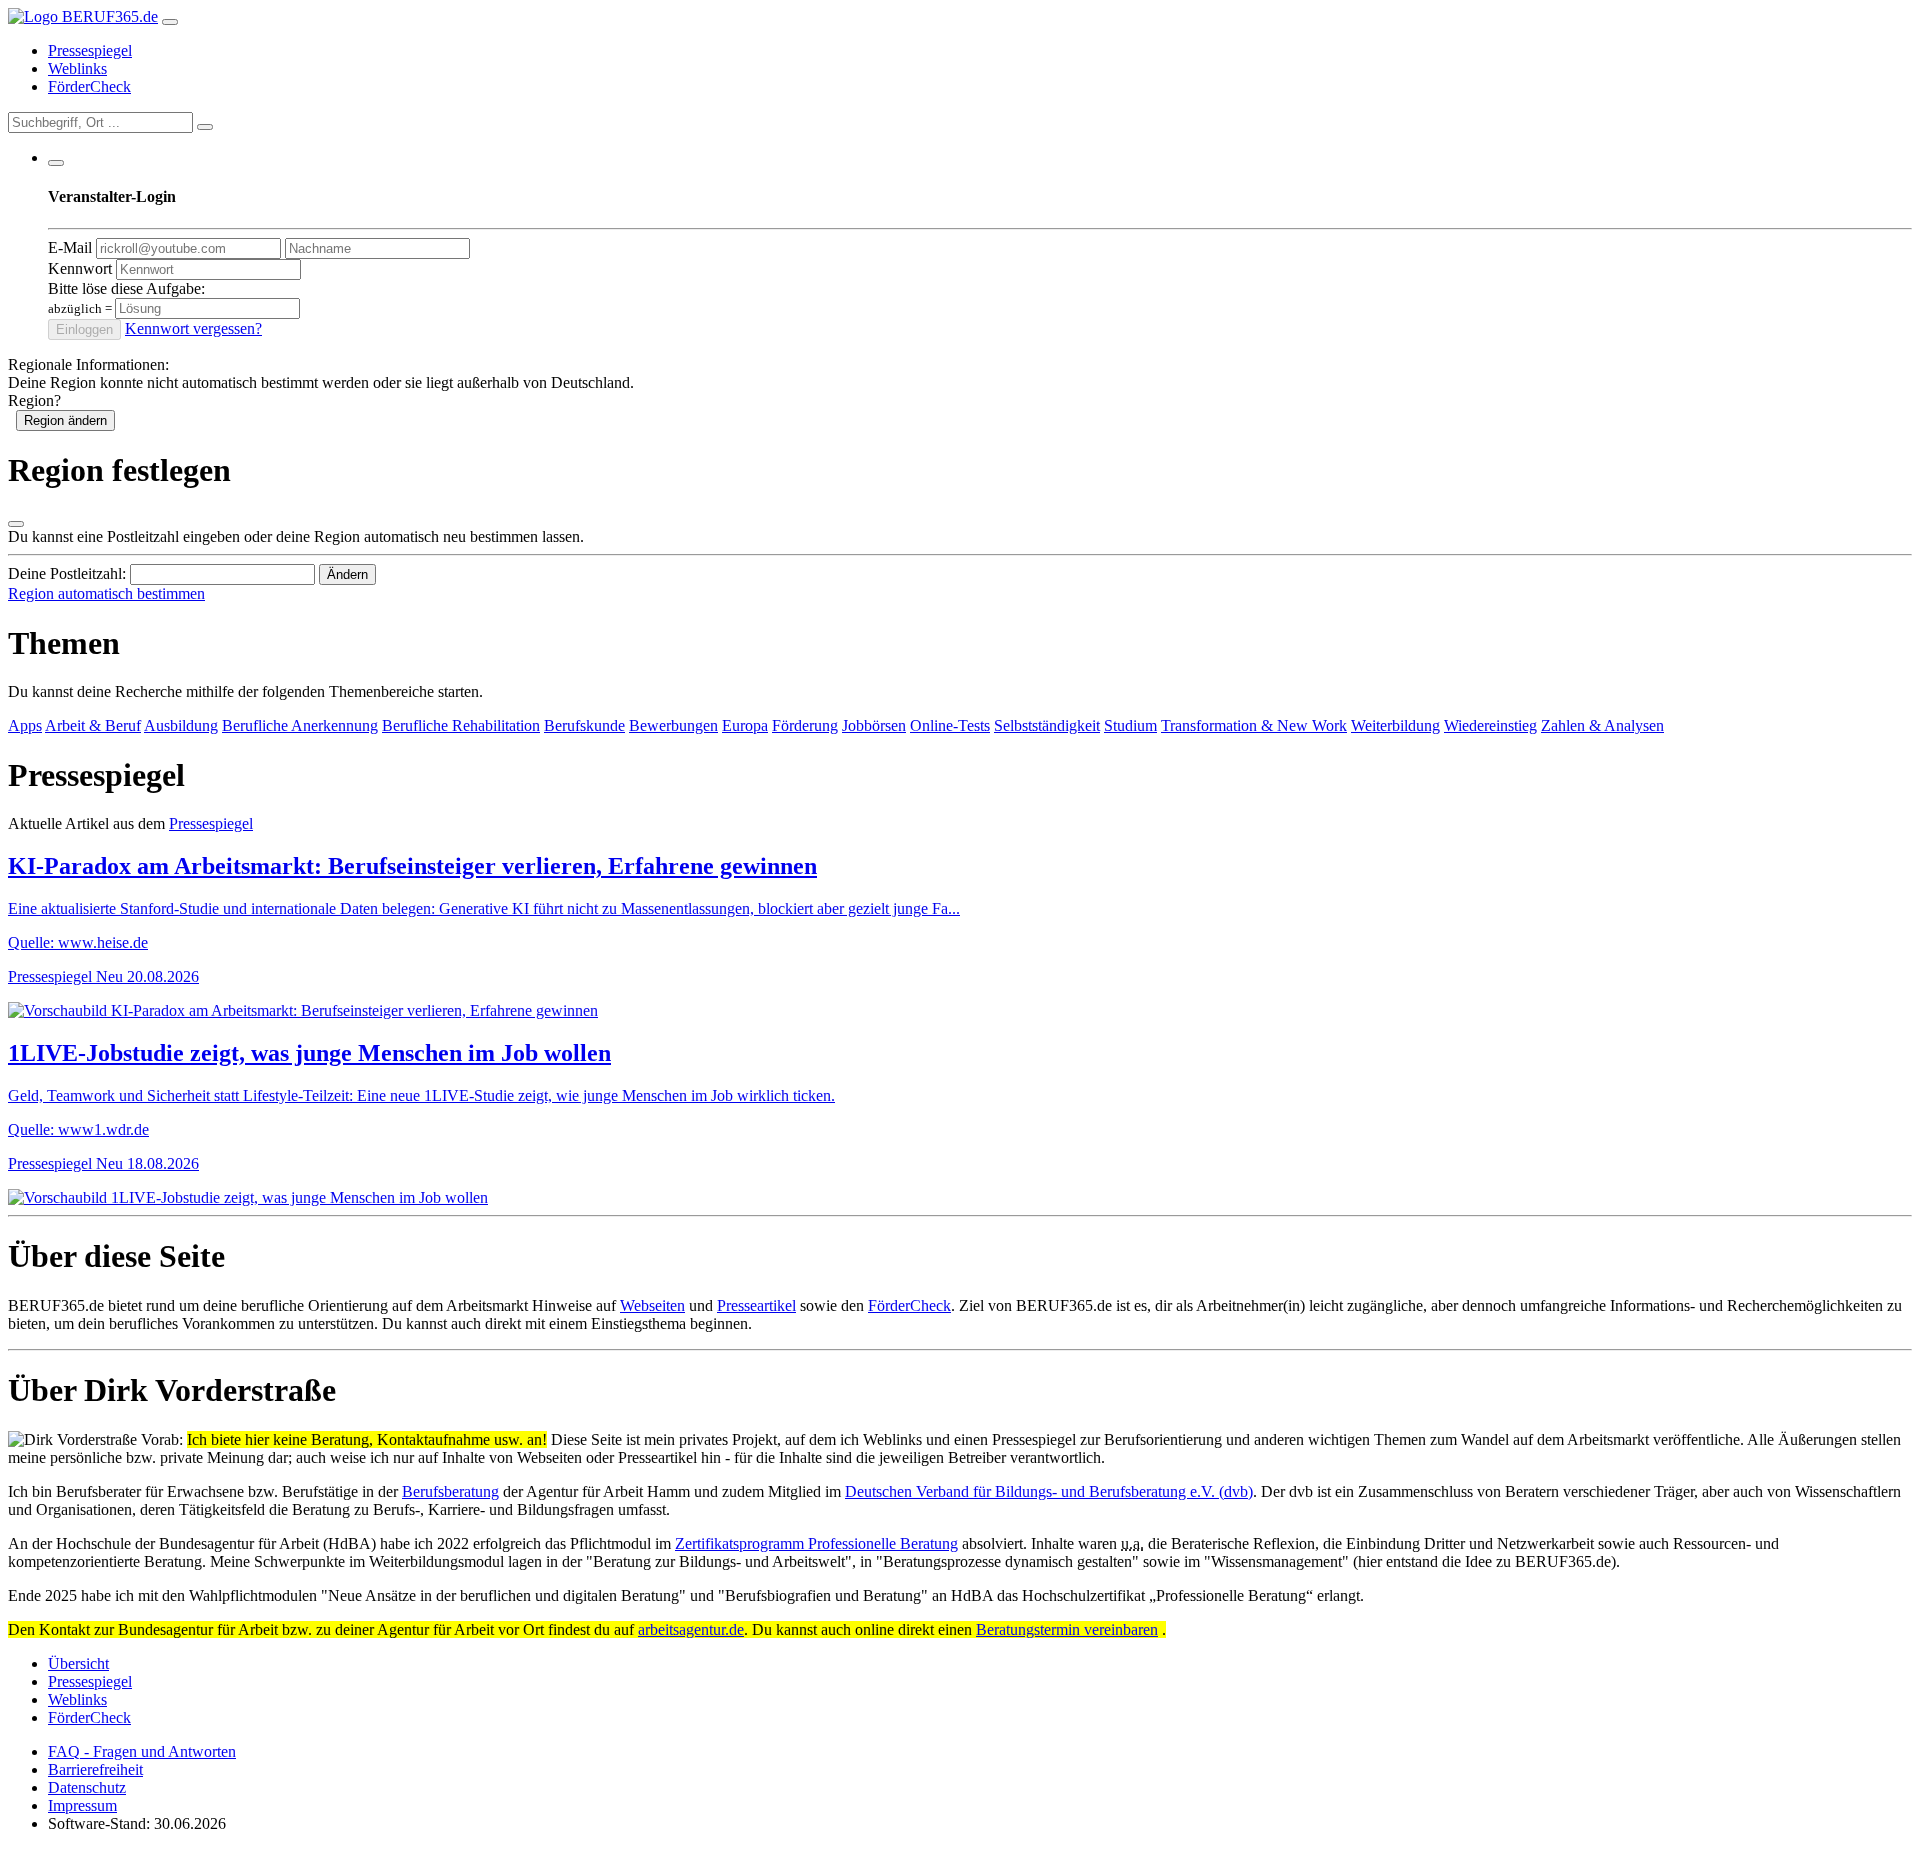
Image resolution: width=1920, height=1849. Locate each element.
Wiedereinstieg (1490, 725)
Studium (1130, 725)
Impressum (82, 1805)
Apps (25, 725)
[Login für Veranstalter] (56, 163)
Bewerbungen (673, 725)
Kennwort (80, 268)
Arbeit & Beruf (93, 725)
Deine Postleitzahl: (67, 573)
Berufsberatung (450, 1491)
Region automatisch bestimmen (106, 593)
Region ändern (65, 420)
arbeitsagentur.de (691, 1629)
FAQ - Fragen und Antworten (142, 1751)
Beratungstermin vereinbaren (1067, 1629)
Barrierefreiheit (95, 1769)
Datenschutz (87, 1787)
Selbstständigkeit (1047, 725)
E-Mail (70, 247)
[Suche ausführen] (205, 127)
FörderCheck (89, 86)
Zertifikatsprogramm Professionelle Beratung (816, 1543)
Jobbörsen (874, 725)
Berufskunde (584, 725)
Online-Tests (950, 725)
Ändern (347, 574)
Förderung (805, 725)
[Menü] (170, 22)
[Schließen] (16, 524)
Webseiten (652, 1305)
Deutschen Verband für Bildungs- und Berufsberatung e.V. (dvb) (1049, 1491)
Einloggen (84, 329)
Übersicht (78, 1663)
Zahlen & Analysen (1602, 725)
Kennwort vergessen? (193, 328)
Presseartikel (756, 1305)
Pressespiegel (90, 50)
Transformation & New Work (1254, 725)
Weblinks (77, 68)
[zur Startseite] (83, 16)
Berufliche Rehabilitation (461, 725)
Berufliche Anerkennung (300, 725)
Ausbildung (181, 725)
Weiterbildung (1395, 725)
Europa (745, 725)
